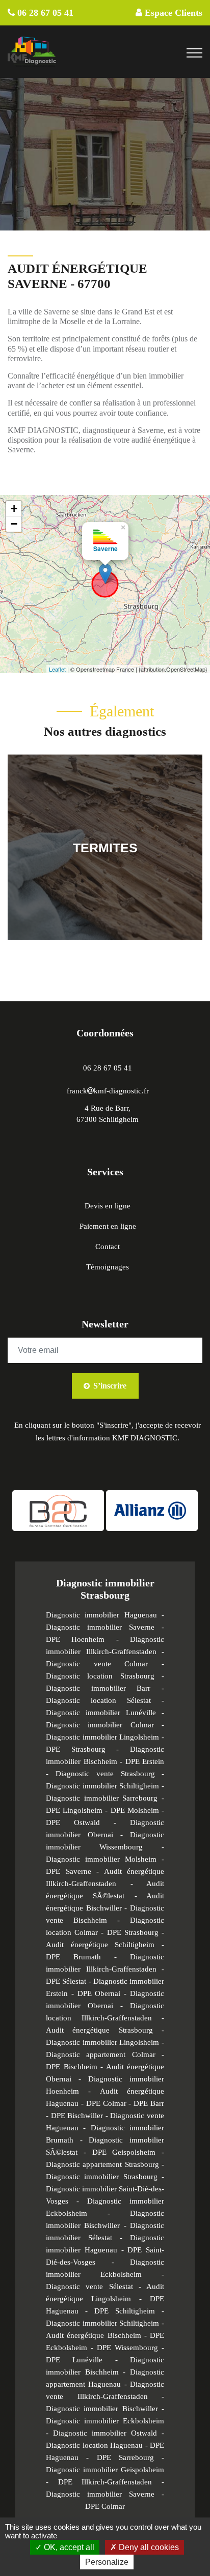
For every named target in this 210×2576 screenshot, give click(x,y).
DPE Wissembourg (127, 2348)
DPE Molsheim (135, 1810)
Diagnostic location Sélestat (98, 1700)
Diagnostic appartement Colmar (101, 2054)
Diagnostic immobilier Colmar (100, 1725)
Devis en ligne (108, 1206)
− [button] (14, 524)
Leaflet (57, 669)
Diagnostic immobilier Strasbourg (102, 2177)
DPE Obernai (99, 1993)
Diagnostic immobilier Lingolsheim (102, 1737)
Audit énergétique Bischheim (94, 2335)
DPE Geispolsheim (124, 2152)
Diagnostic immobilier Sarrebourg (102, 1798)
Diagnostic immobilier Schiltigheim (102, 1786)
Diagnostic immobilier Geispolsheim (105, 2470)
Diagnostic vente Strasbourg (105, 1774)
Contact (108, 1247)
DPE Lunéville (81, 2360)
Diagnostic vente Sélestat (89, 2286)
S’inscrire (109, 1386)
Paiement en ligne (108, 1226)
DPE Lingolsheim (74, 1810)
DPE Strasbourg (76, 1749)
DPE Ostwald (73, 1822)
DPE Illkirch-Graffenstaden (105, 2482)
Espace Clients (172, 13)
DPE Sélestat (66, 1981)
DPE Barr (149, 2103)
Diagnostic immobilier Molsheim (101, 1859)
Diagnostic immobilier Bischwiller (102, 2409)
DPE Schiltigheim (125, 2311)
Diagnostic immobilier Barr (98, 1688)
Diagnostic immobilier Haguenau (101, 1615)
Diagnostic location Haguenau (94, 2445)
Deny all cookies (148, 2547)
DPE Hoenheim (75, 1639)
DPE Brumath (73, 1957)
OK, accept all (68, 2547)
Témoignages (108, 1267)
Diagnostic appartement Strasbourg (102, 2164)
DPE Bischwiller (77, 2116)
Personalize (107, 2562)
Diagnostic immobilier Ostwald (105, 2433)
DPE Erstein (145, 1761)
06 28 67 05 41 (44, 13)
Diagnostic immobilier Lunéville (104, 1713)
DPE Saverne (69, 1871)
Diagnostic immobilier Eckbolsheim (105, 2421)
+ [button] (14, 509)
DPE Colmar (106, 2103)
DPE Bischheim (72, 2067)
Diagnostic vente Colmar (97, 1664)
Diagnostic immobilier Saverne (100, 1627)
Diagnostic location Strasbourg (100, 1676)
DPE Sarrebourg (125, 2457)
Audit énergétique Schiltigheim (100, 1945)
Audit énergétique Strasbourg (99, 2030)
